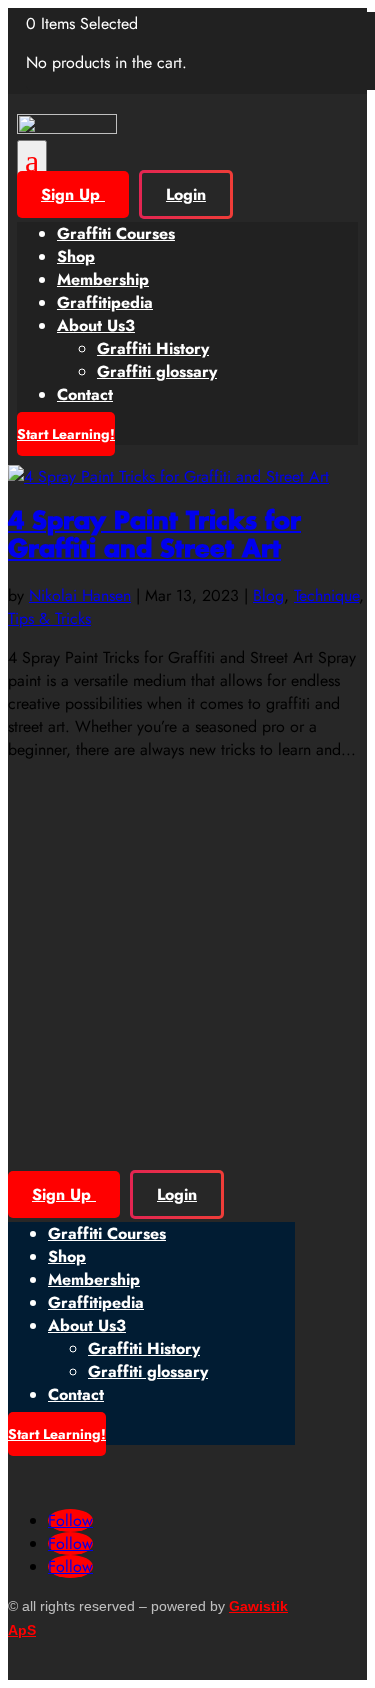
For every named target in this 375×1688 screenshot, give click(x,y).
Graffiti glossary (157, 371)
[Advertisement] (187, 948)
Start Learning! (66, 434)
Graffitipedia (105, 302)
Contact (85, 394)
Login (186, 194)
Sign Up (73, 194)
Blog (268, 595)
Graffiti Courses (116, 233)
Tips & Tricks (49, 618)
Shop (76, 256)
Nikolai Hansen (80, 595)
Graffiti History (153, 348)
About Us (96, 325)
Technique (326, 595)
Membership (103, 279)
